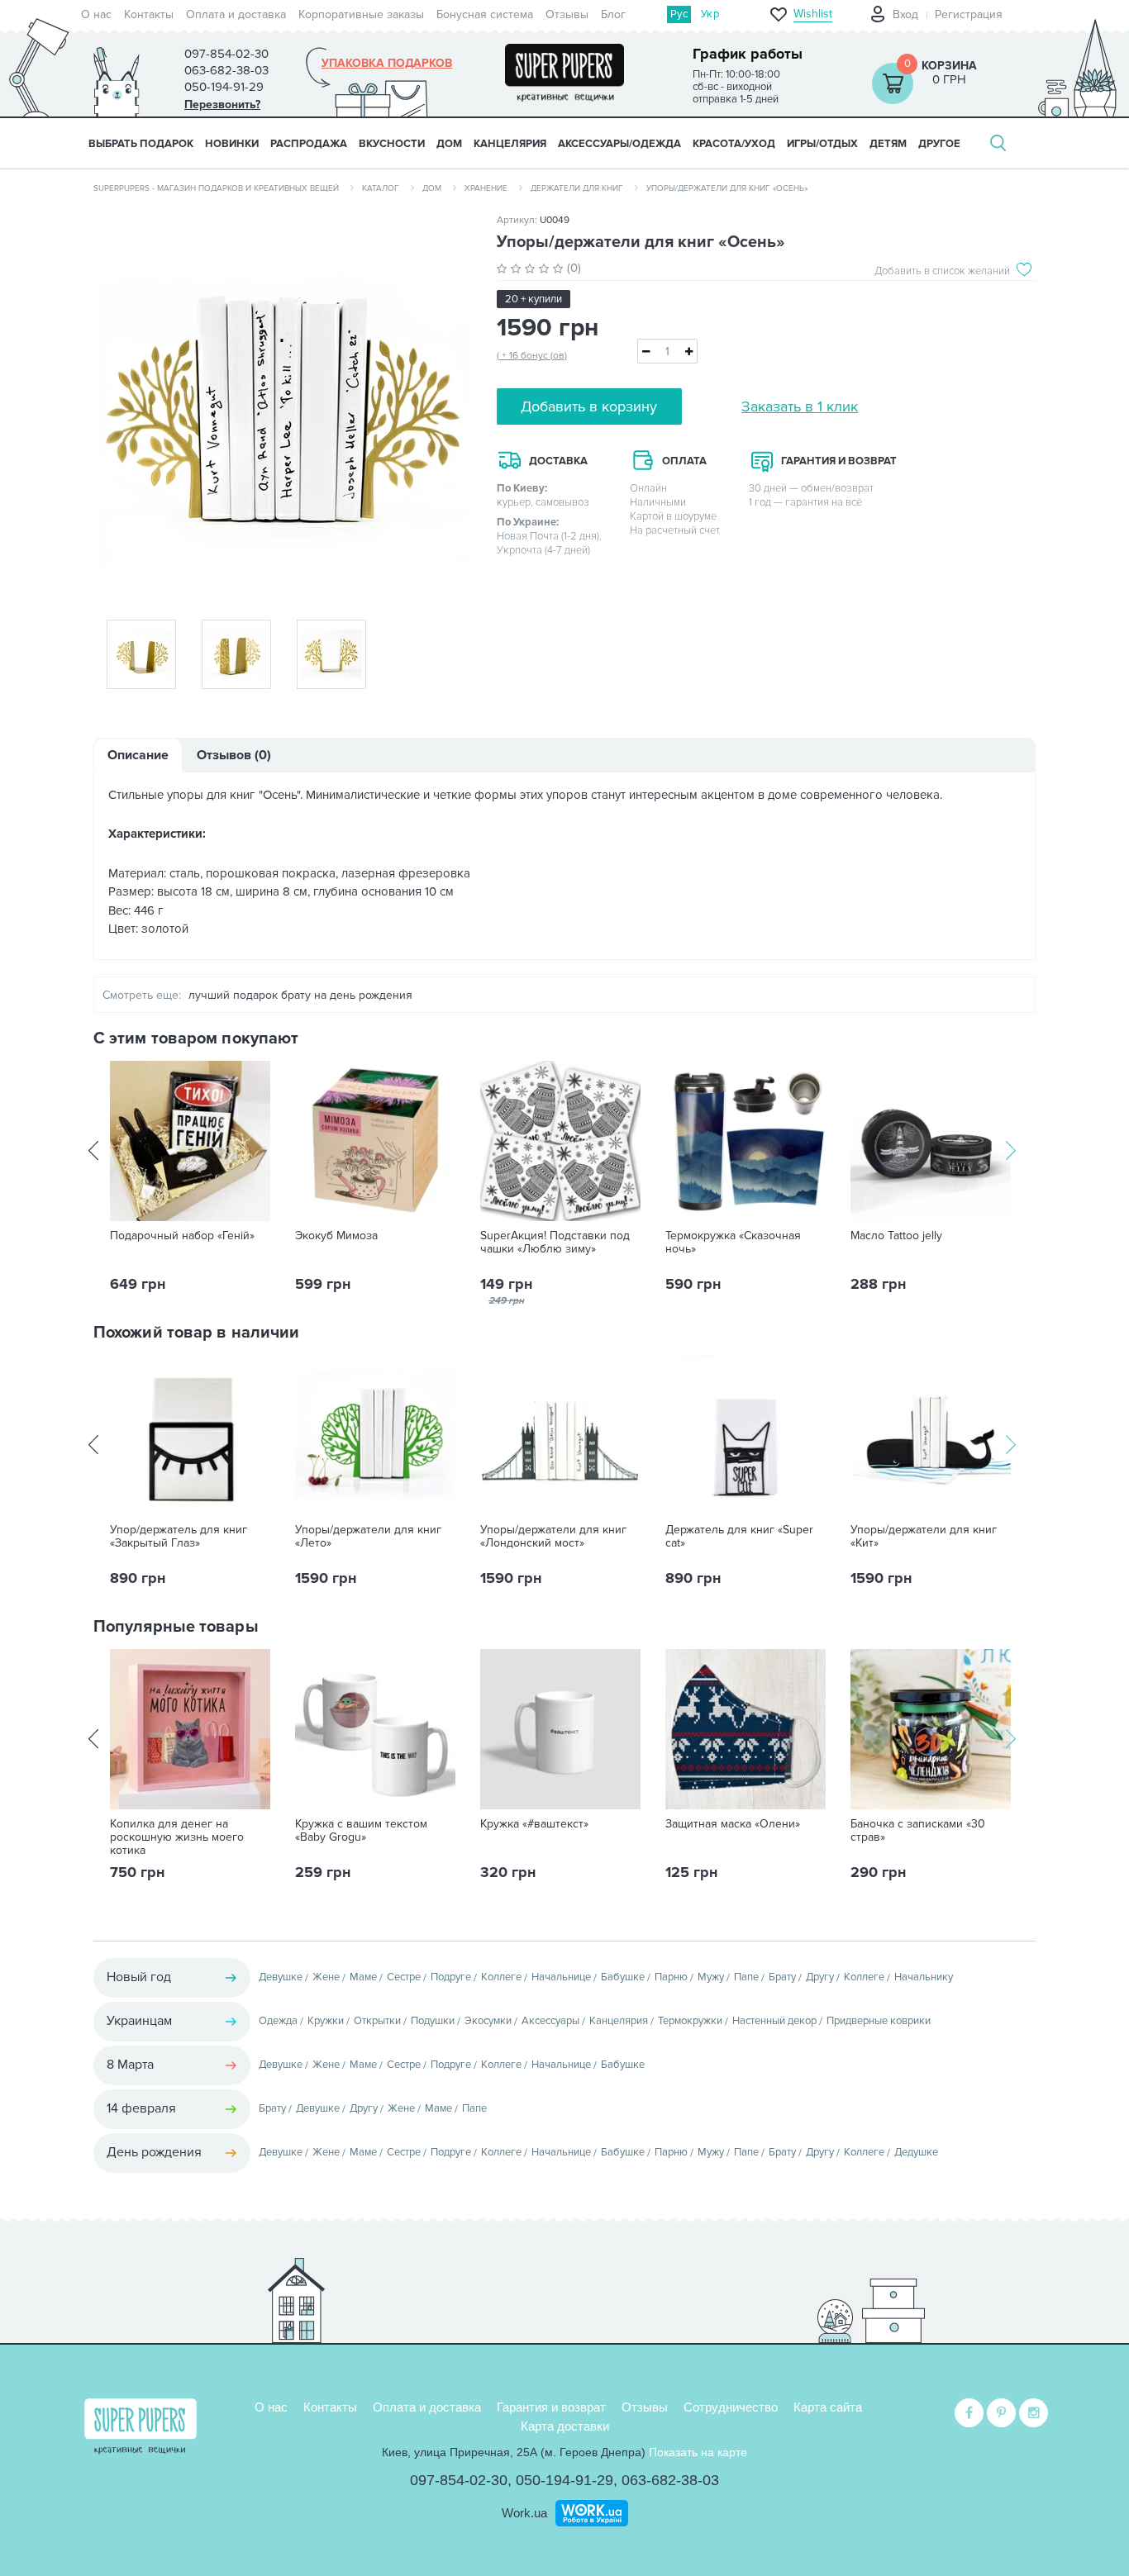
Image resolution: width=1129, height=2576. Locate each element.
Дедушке (916, 2152)
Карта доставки (565, 2426)
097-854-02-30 (459, 2480)
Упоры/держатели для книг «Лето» (368, 1537)
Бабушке (623, 1977)
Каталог (381, 188)
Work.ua (524, 2513)
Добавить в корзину (589, 406)
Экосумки (488, 2021)
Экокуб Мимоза (336, 1236)
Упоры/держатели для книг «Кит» (924, 1537)
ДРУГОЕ (939, 144)
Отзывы (567, 14)
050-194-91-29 (564, 2480)
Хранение (486, 188)
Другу (820, 1977)
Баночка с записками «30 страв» (918, 1831)
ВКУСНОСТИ (392, 144)
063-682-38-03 (670, 2480)
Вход (905, 14)
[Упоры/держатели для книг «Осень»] (283, 406)
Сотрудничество (731, 2407)
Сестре (404, 1977)
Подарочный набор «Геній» (182, 1236)
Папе (746, 1977)
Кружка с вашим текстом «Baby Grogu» (361, 1831)
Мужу (711, 1977)
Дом (432, 188)
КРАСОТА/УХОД (734, 144)
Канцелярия (619, 2021)
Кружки (326, 2021)
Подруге (451, 1977)
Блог (613, 14)
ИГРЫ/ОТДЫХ (822, 144)
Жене (326, 1977)
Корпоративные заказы (361, 14)
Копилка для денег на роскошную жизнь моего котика (177, 1837)
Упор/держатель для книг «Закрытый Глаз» (179, 1537)
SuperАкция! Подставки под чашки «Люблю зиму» (555, 1243)
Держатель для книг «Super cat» (739, 1537)
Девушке (281, 1977)
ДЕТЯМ (888, 144)
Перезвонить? (222, 105)
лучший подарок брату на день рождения (300, 995)
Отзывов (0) (234, 755)
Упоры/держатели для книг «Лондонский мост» (553, 1537)
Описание (138, 755)
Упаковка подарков (387, 64)
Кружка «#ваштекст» (534, 1824)
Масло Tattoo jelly (896, 1236)
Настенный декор (774, 2021)
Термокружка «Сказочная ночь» (733, 1243)
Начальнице (561, 1977)
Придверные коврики (879, 2021)
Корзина (949, 66)
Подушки (433, 2021)
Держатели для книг (577, 188)
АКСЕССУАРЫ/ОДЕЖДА (619, 144)
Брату (782, 1977)
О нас (96, 14)
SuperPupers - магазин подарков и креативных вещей (216, 188)
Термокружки (690, 2021)
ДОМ (449, 144)
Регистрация (969, 14)
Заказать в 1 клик (800, 406)
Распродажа (309, 144)
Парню (671, 1977)
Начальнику (924, 1977)
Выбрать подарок (141, 144)
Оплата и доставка (236, 14)
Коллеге (501, 1977)
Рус (679, 14)
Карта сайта (828, 2407)
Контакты (149, 14)
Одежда (278, 2021)
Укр (710, 14)
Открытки (377, 2021)
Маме (363, 1977)
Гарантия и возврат (551, 2407)
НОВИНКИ (232, 144)
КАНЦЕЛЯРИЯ (510, 144)
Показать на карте (698, 2452)
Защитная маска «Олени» (733, 1824)
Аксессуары (550, 2021)
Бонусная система (485, 14)
